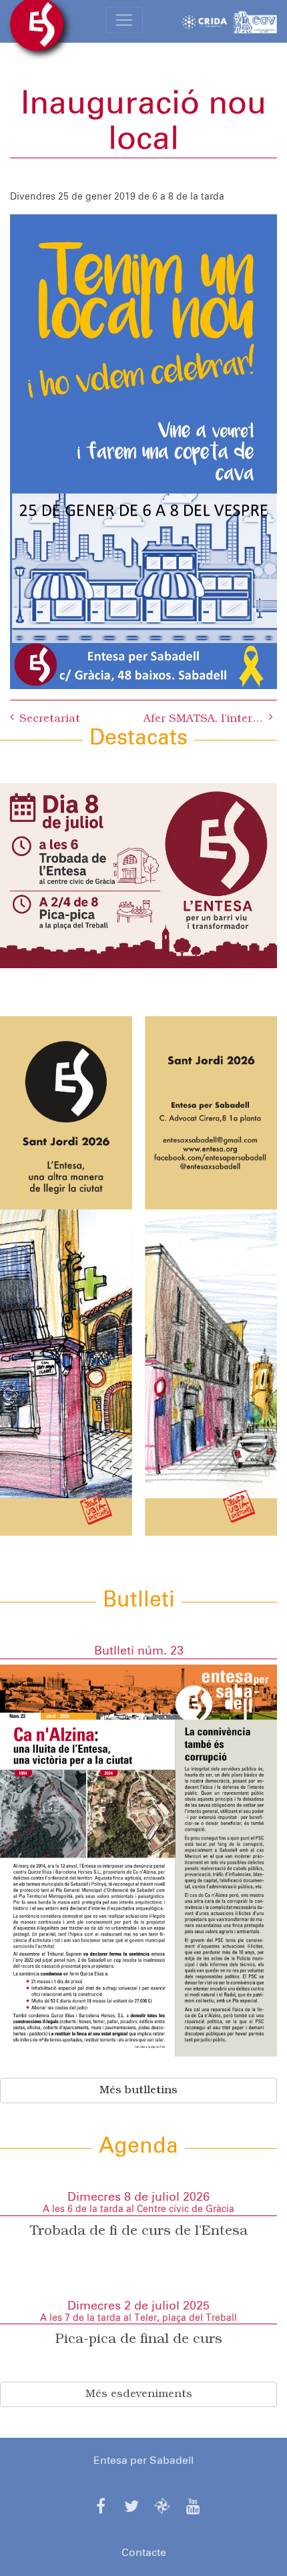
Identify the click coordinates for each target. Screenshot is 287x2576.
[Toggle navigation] (124, 20)
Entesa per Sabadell (143, 2460)
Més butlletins (138, 2091)
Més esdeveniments (139, 2394)
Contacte (144, 2553)
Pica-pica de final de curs (139, 2340)
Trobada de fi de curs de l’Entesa (139, 2231)
